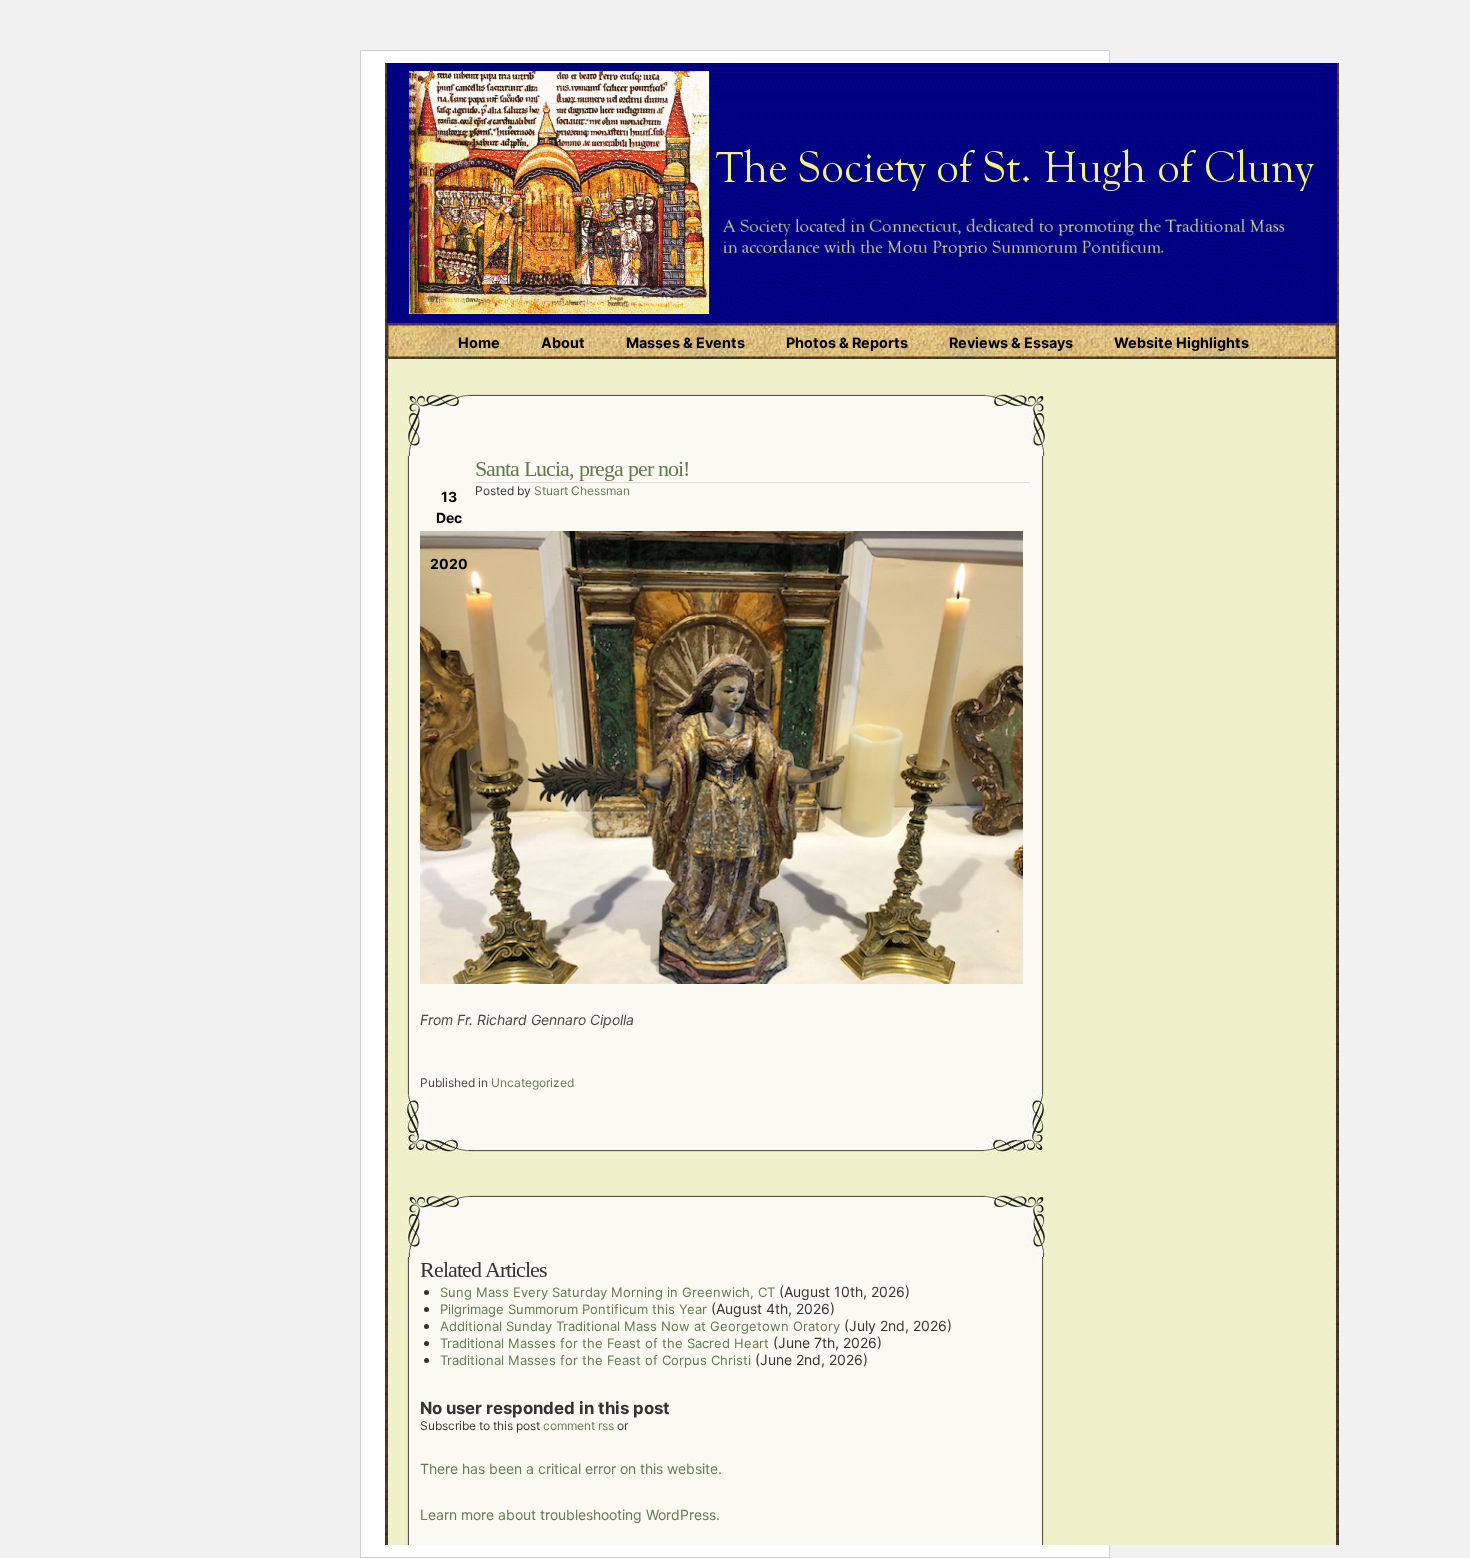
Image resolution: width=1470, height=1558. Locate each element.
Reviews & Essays (1011, 342)
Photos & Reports (847, 342)
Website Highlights (1181, 342)
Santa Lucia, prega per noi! (582, 468)
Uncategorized (532, 1082)
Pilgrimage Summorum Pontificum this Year (573, 1309)
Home (479, 342)
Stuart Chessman (582, 490)
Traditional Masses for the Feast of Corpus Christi (595, 1360)
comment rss (578, 1425)
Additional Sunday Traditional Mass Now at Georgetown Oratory (640, 1326)
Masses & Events (685, 342)
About (563, 342)
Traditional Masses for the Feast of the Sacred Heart (604, 1343)
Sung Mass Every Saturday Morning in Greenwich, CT (607, 1292)
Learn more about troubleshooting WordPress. (570, 1514)
